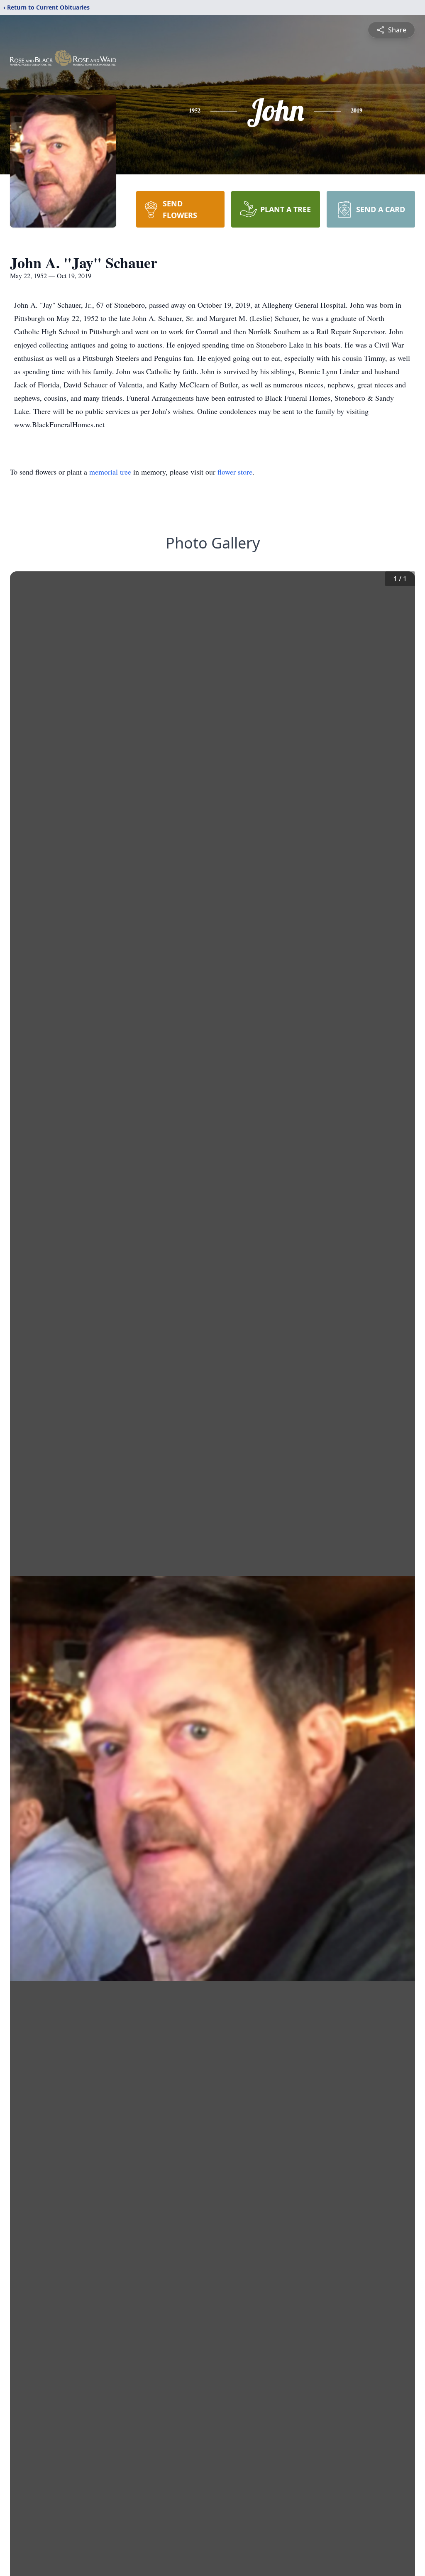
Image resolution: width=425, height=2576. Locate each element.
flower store (235, 472)
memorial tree (110, 472)
